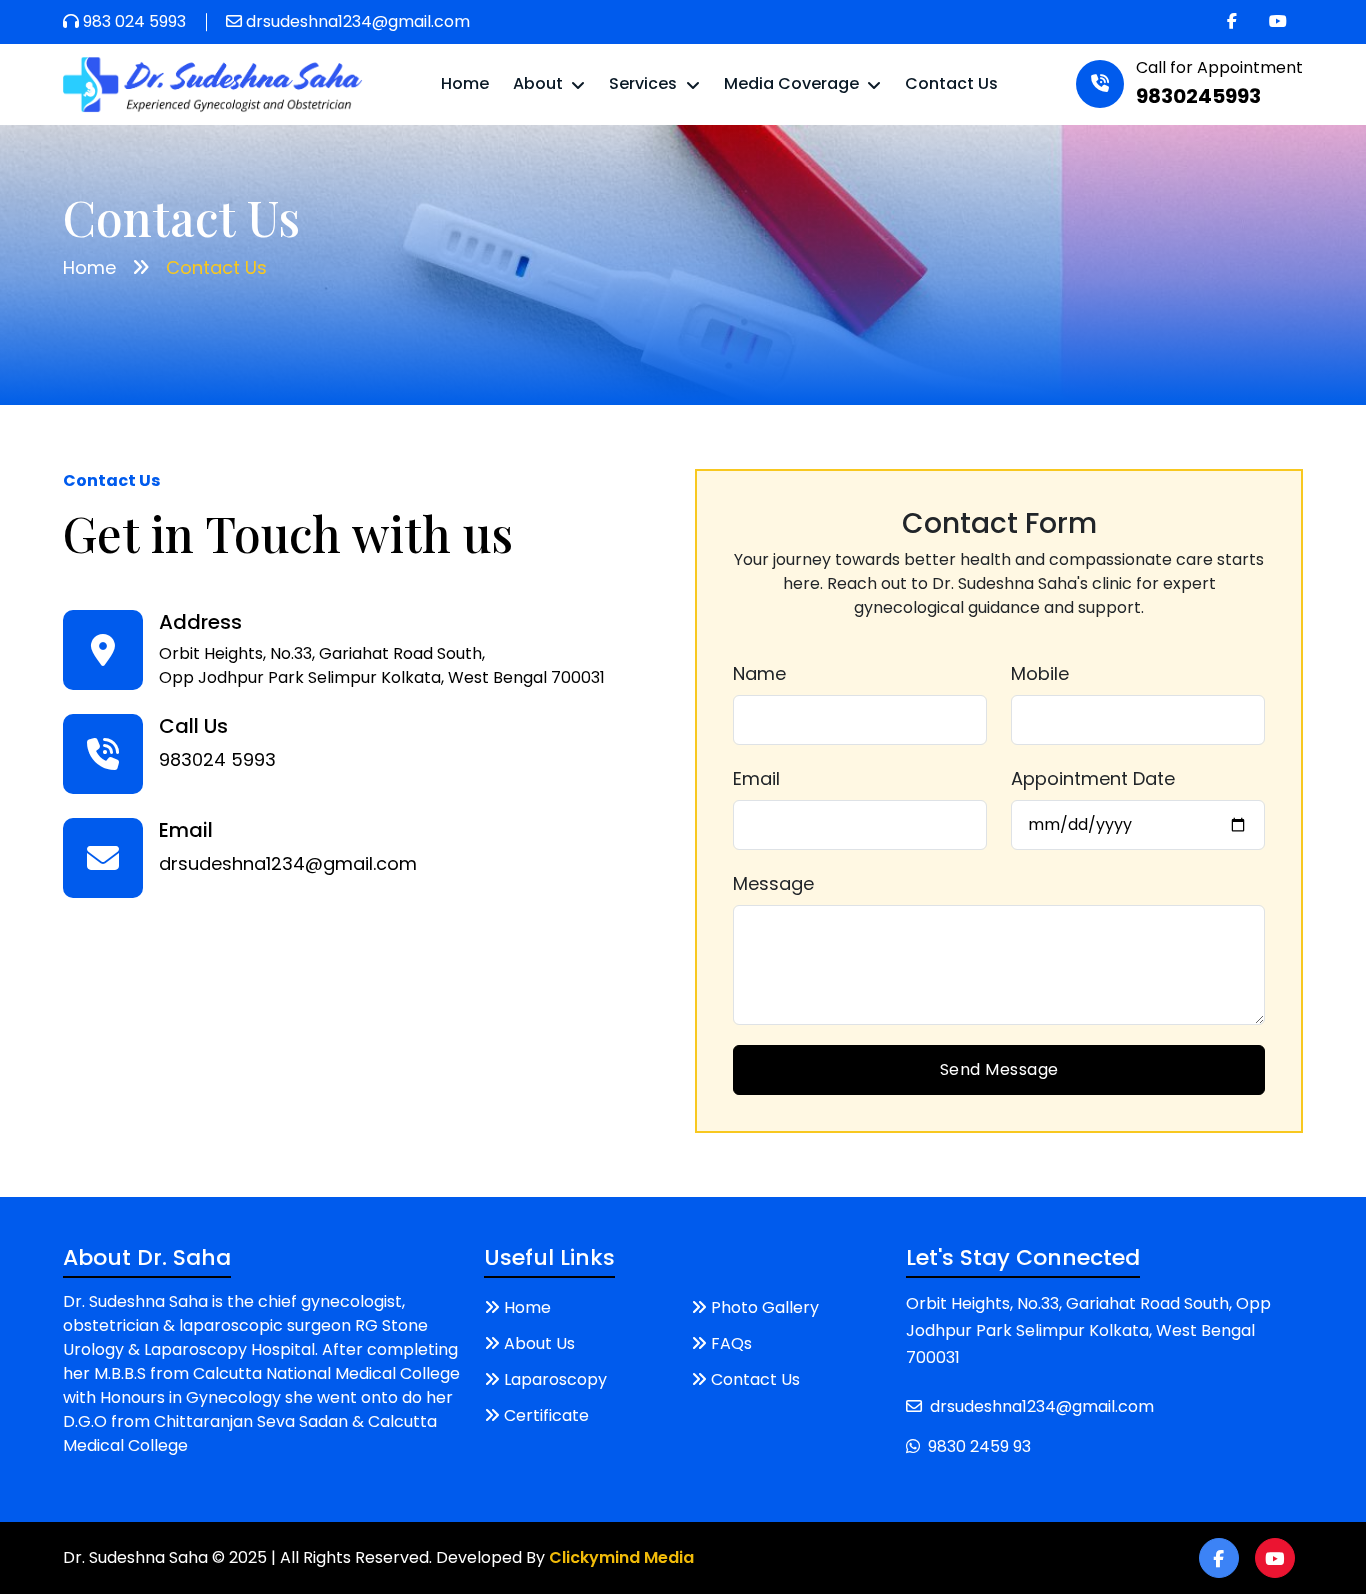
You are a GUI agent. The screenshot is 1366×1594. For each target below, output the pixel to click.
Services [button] (645, 83)
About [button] (540, 83)
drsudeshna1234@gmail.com (358, 21)
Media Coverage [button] (793, 83)
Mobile (1040, 673)
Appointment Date (1093, 778)
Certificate (546, 1415)
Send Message (999, 1069)
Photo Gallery (765, 1307)
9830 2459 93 (979, 1446)
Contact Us (951, 83)
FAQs (731, 1343)
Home (465, 83)
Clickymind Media (621, 1557)
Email (756, 778)
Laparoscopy (555, 1379)
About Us (539, 1343)
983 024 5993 (134, 21)
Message (773, 883)
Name (759, 673)
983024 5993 (217, 759)
